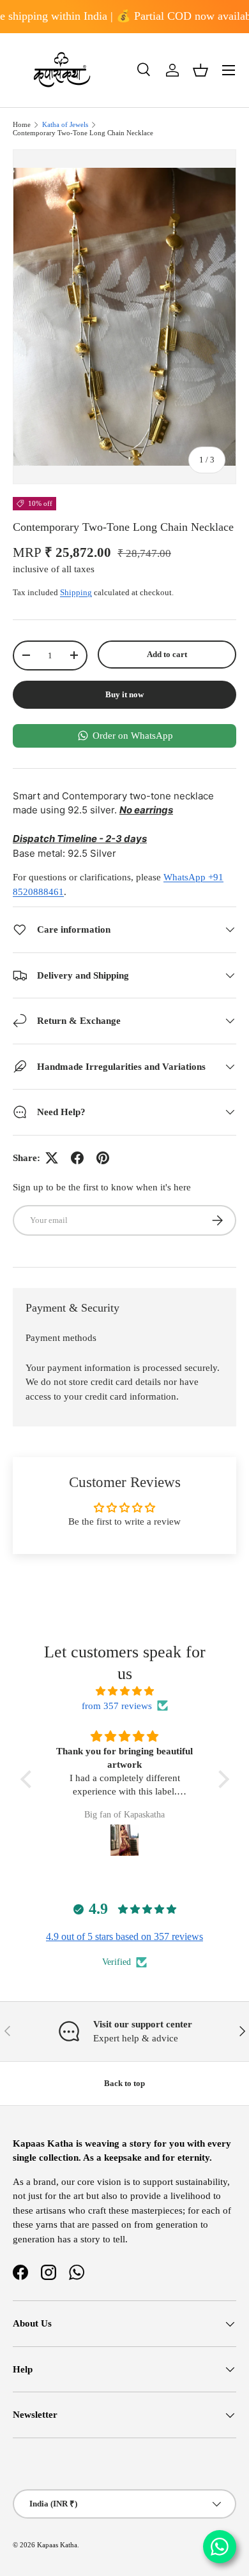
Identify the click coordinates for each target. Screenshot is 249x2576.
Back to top (124, 2083)
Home (22, 125)
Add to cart (167, 654)
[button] (200, 70)
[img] (125, 1691)
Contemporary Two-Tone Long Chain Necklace (83, 133)
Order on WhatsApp (133, 736)
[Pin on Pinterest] (103, 1158)
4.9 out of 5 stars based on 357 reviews (124, 1936)
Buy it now (124, 694)
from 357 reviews (117, 1706)
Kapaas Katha (57, 2545)
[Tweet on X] (52, 1158)
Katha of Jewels (65, 125)
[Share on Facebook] (77, 1158)
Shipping (76, 592)
